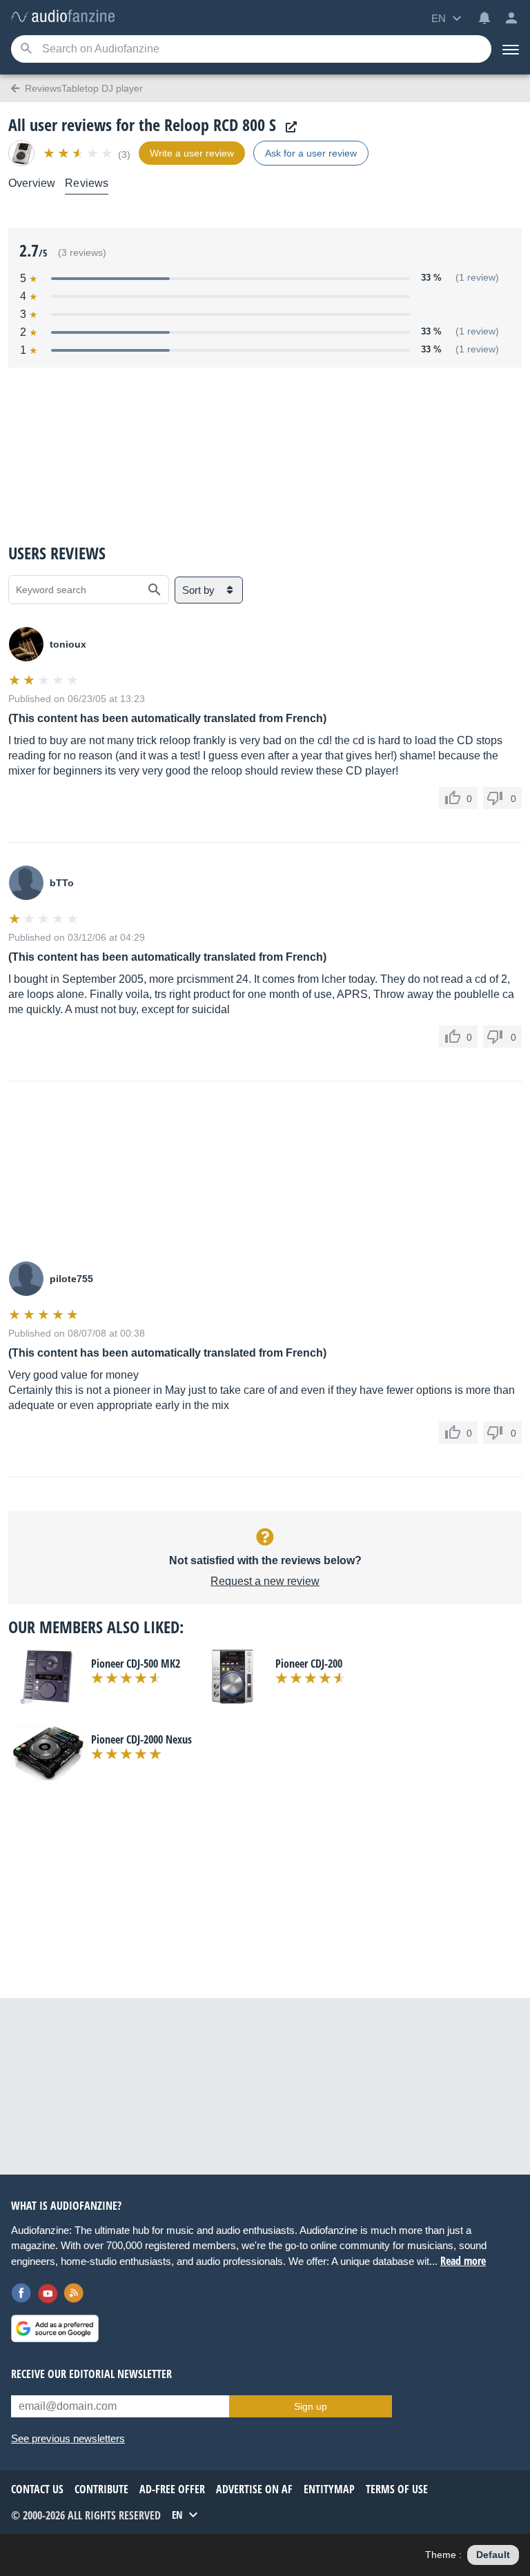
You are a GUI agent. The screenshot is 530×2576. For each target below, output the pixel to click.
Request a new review (265, 1581)
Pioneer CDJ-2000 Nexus (141, 1739)
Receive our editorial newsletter (91, 2374)
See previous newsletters (68, 2438)
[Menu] (511, 49)
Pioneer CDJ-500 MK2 (136, 1664)
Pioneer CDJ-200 (309, 1664)
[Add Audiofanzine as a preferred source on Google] (55, 2328)
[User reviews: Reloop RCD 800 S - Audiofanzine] (63, 17)
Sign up (311, 2406)
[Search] (26, 49)
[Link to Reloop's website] (288, 127)
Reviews (87, 183)
